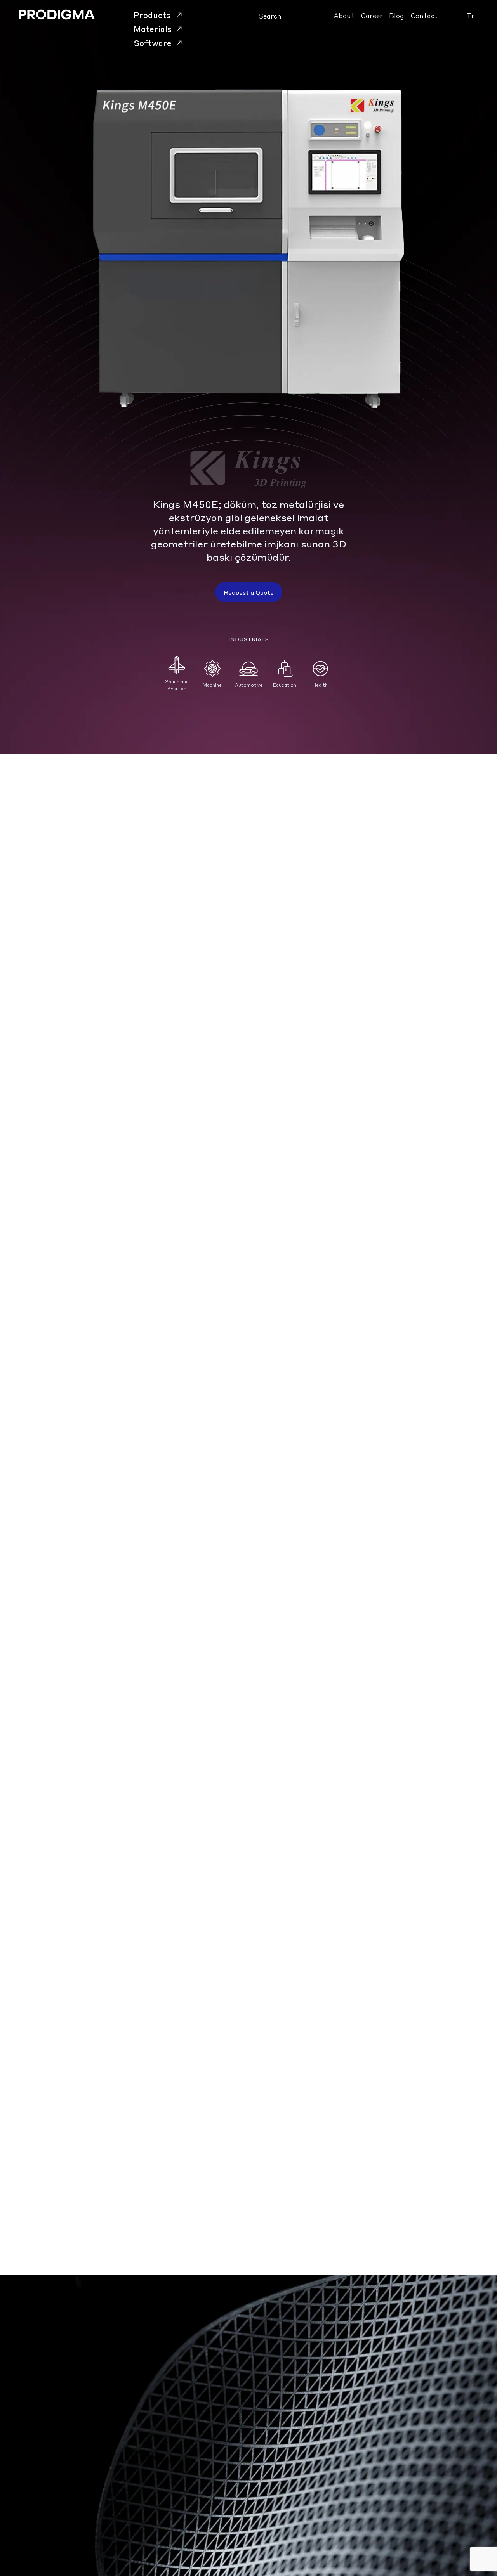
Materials (153, 29)
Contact (424, 15)
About (344, 15)
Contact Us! (48, 2553)
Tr (470, 15)
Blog (397, 15)
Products (152, 15)
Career (372, 15)
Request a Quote (249, 592)
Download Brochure (56, 1570)
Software (153, 43)
